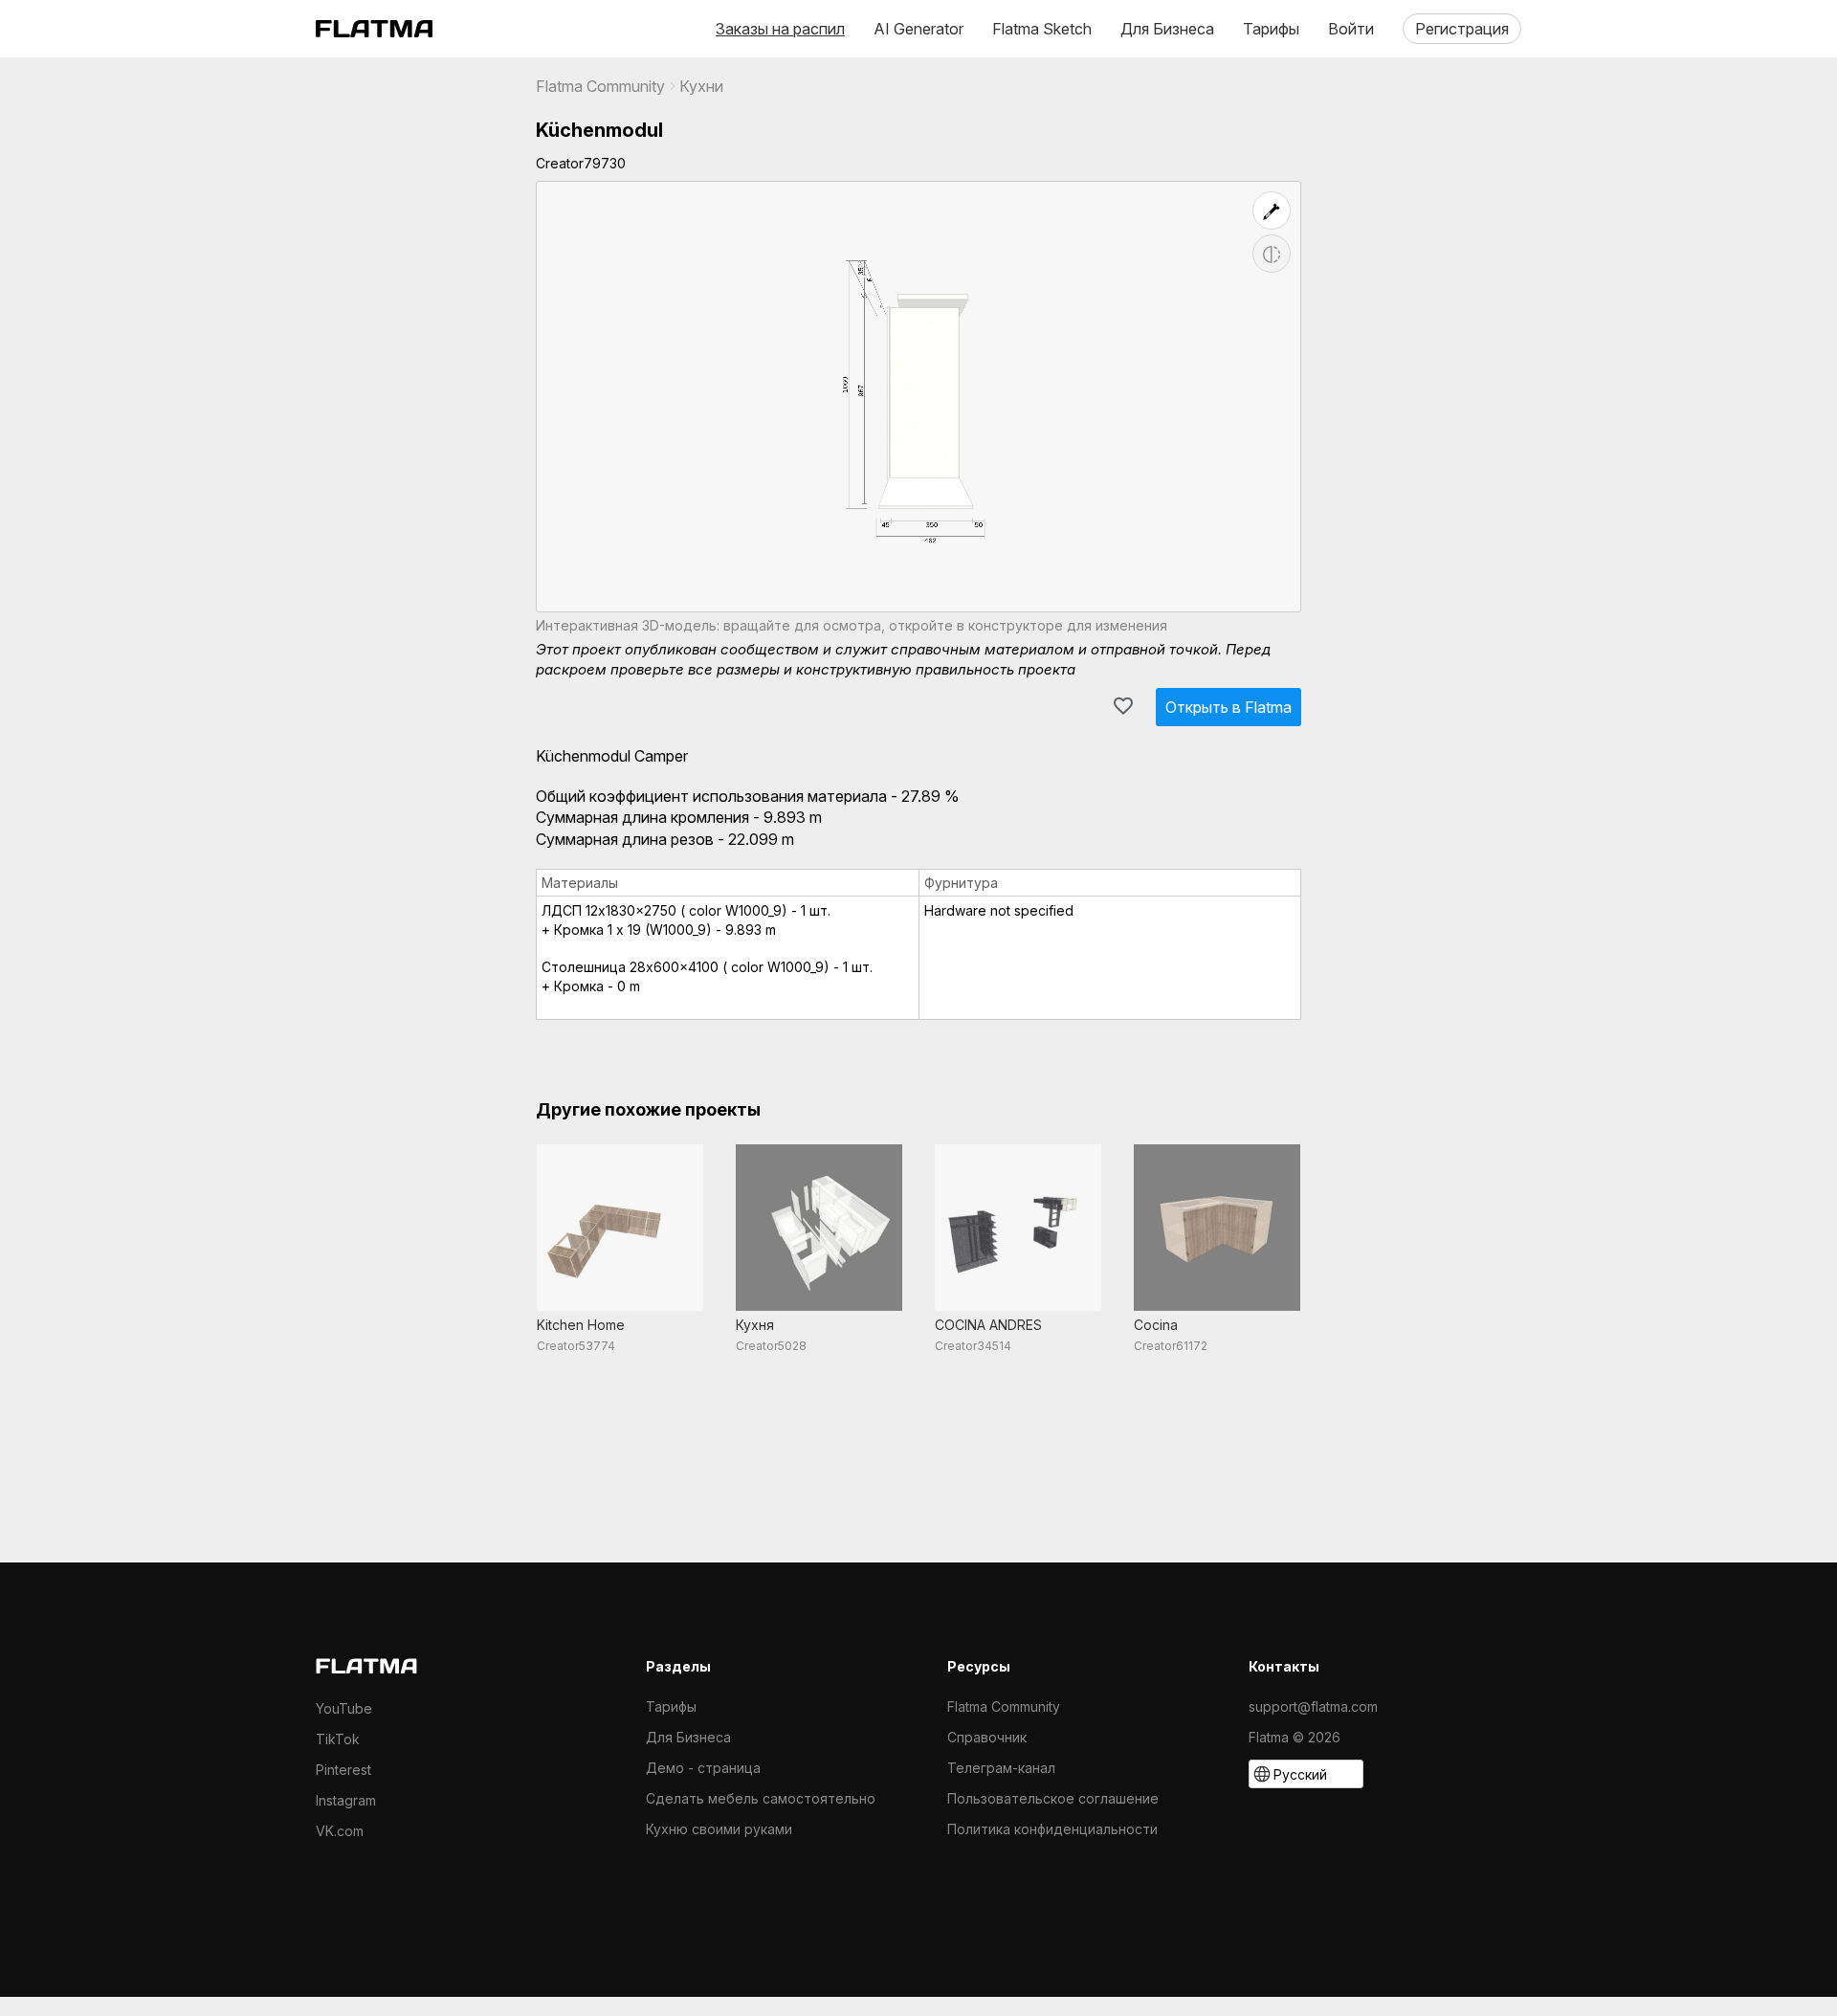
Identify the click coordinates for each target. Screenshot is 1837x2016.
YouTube (344, 1708)
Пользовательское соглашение (1053, 1798)
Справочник (987, 1737)
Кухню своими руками (719, 1829)
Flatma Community (600, 86)
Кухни (701, 86)
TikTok (338, 1739)
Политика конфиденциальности (1052, 1829)
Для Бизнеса (1167, 29)
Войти (1351, 29)
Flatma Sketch (1042, 29)
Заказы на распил (780, 29)
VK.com (340, 1831)
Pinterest (343, 1770)
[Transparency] (1272, 254)
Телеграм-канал (1001, 1768)
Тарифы (1271, 29)
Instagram (346, 1800)
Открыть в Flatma (1228, 707)
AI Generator (918, 29)
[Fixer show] (1272, 210)
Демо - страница (703, 1768)
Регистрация (1462, 29)
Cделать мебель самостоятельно (761, 1798)
